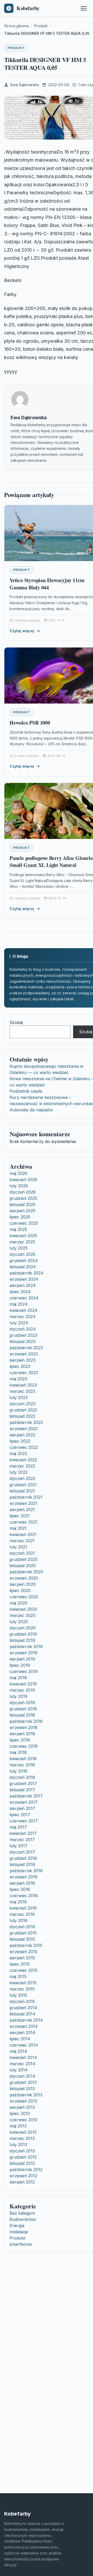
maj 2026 (18, 1173)
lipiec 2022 (20, 1441)
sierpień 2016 (22, 1883)
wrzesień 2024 (24, 1279)
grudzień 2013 (23, 2082)
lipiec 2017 (20, 1815)
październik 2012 (26, 2169)
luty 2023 (19, 1397)
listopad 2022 (22, 1416)
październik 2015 (26, 1945)
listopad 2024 (23, 1267)
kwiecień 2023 (23, 1385)
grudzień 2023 (23, 1335)
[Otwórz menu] (84, 8)
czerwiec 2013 (24, 2120)
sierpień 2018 (22, 1734)
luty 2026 (19, 1186)
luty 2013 (18, 2145)
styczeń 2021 (22, 1553)
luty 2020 (19, 1622)
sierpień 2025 (22, 1211)
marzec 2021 (22, 1541)
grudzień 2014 (23, 2008)
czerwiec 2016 (24, 1896)
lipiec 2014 (20, 2039)
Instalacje (19, 2232)
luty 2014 (19, 2070)
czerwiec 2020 (24, 1597)
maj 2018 (18, 1752)
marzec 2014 (22, 2064)
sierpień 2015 (22, 1958)
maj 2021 (18, 1528)
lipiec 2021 (20, 1516)
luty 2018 (18, 1771)
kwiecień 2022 (23, 1460)
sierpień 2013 (22, 2107)
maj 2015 (18, 1976)
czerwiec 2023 (24, 1373)
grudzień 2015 (23, 1933)
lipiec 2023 (20, 1366)
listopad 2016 (22, 1864)
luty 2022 (19, 1472)
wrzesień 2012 (23, 2176)
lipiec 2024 (20, 1292)
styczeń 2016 (22, 1927)
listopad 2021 (22, 1491)
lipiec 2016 (20, 1889)
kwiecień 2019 (23, 1684)
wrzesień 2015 (23, 1952)
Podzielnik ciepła (26, 1091)
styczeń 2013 (22, 2151)
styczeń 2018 (22, 1777)
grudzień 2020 (24, 1559)
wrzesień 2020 (24, 1578)
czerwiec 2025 (24, 1223)
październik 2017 (26, 1796)
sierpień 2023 (22, 1360)
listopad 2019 (22, 1640)
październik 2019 (26, 1647)
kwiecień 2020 (23, 1609)
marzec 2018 (22, 1765)
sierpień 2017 (22, 1808)
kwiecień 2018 (23, 1759)
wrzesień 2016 (24, 1877)
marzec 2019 (22, 1690)
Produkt (16, 48)
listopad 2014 (22, 2014)
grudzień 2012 (23, 2157)
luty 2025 (19, 1248)
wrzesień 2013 (23, 2101)
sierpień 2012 (22, 2182)
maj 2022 (18, 1454)
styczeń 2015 (22, 2001)
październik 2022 (26, 1422)
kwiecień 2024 (24, 1310)
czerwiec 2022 (24, 1447)
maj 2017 (18, 1827)
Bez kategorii (22, 2213)
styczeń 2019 (22, 1703)
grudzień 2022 (23, 1410)
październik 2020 (26, 1572)
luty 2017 (18, 1846)
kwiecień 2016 (23, 1908)
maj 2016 (18, 1902)
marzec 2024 (23, 1317)
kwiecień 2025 (23, 1236)
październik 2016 (26, 1871)
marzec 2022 (22, 1466)
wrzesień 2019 (24, 1653)
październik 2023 (26, 1348)
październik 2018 (26, 1721)
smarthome (21, 2244)
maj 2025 (18, 1229)
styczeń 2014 (22, 2076)
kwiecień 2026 (23, 1180)
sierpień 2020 (23, 1584)
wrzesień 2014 (24, 2026)
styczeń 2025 (22, 1254)
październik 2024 (26, 1273)
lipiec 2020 (20, 1590)
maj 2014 (18, 2051)
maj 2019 (18, 1678)
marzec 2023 (22, 1391)
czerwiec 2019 (24, 1671)
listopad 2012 (22, 2163)
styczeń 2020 (23, 1628)
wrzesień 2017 (24, 1802)
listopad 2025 (22, 1204)
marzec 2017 (22, 1840)
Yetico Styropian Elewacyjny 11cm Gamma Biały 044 (47, 584)
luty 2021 (18, 1547)
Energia (17, 2226)
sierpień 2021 (22, 1510)
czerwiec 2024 (24, 1298)
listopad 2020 (23, 1566)
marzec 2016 (22, 1914)
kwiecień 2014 (23, 2057)
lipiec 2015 (20, 1964)
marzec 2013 (22, 2138)
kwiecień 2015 (23, 1983)
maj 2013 (18, 2126)
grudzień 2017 (23, 1783)
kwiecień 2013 (23, 2132)
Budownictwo (23, 2219)
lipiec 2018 (20, 1740)
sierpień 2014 (22, 2033)
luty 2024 (19, 1323)
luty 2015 (18, 1995)
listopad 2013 (22, 2089)
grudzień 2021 (23, 1485)
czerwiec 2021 (24, 1522)
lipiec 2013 (20, 2113)
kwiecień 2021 (23, 1534)
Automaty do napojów (31, 1110)
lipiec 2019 (20, 1665)
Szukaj (16, 1022)
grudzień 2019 (23, 1634)
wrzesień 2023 (24, 1354)
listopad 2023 (22, 1341)
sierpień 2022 (22, 1435)
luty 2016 (18, 1920)
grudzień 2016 (23, 1858)
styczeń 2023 (22, 1404)
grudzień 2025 (23, 1198)
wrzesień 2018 (24, 1727)
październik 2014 (26, 2020)
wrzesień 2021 (23, 1503)
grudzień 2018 (23, 1709)
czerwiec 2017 (24, 1821)
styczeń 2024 (23, 1329)
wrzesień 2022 (24, 1429)
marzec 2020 (22, 1615)
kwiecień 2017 (23, 1833)
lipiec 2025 (20, 1217)
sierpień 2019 (22, 1659)
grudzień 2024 (24, 1261)
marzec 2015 (22, 1989)
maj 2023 (18, 1379)
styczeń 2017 (22, 1852)
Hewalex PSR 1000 (30, 723)
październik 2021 (26, 1497)
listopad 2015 (22, 1939)
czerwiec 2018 (24, 1746)
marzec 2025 (22, 1242)
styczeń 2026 (23, 1192)
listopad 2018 (22, 1715)
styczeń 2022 (22, 1478)
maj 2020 (18, 1603)
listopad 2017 (22, 1790)
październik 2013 (26, 2095)
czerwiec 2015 (24, 1970)
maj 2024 (19, 1304)
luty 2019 (18, 1696)
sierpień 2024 (23, 1285)
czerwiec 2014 (24, 2045)
